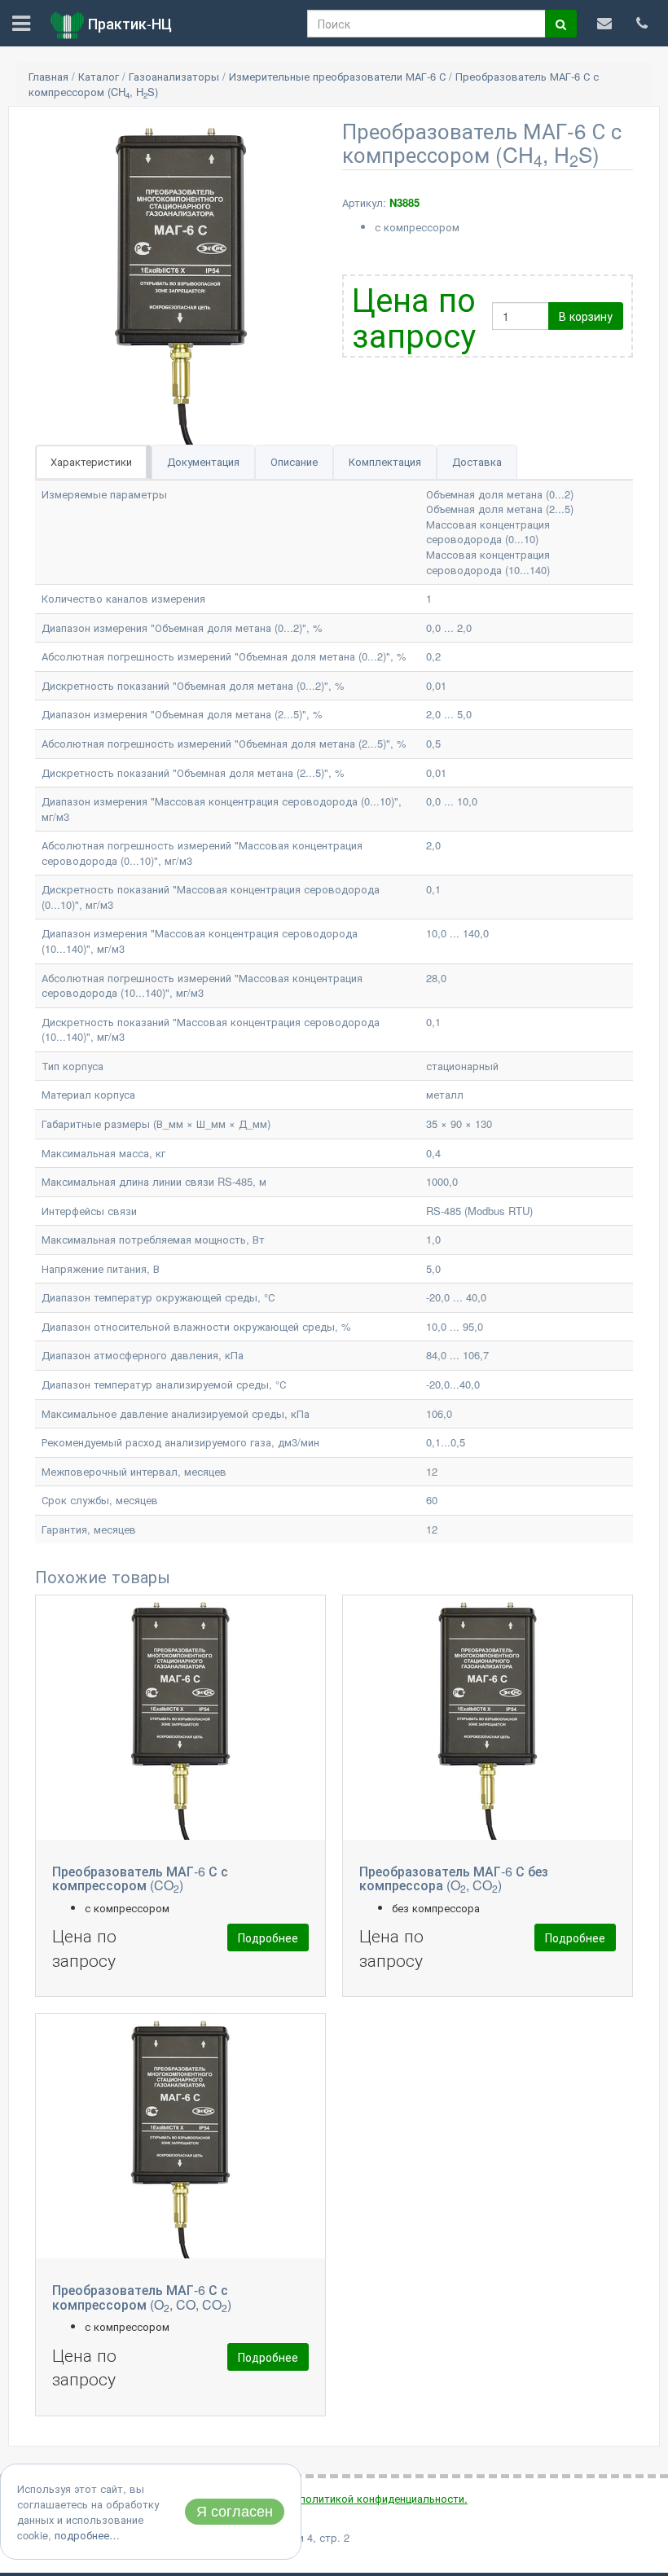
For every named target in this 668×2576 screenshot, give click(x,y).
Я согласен (235, 2512)
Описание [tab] (294, 461)
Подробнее (268, 1937)
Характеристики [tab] (91, 461)
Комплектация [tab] (385, 461)
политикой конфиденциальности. (384, 2498)
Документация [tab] (203, 461)
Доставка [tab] (477, 461)
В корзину (586, 316)
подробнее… (87, 2535)
